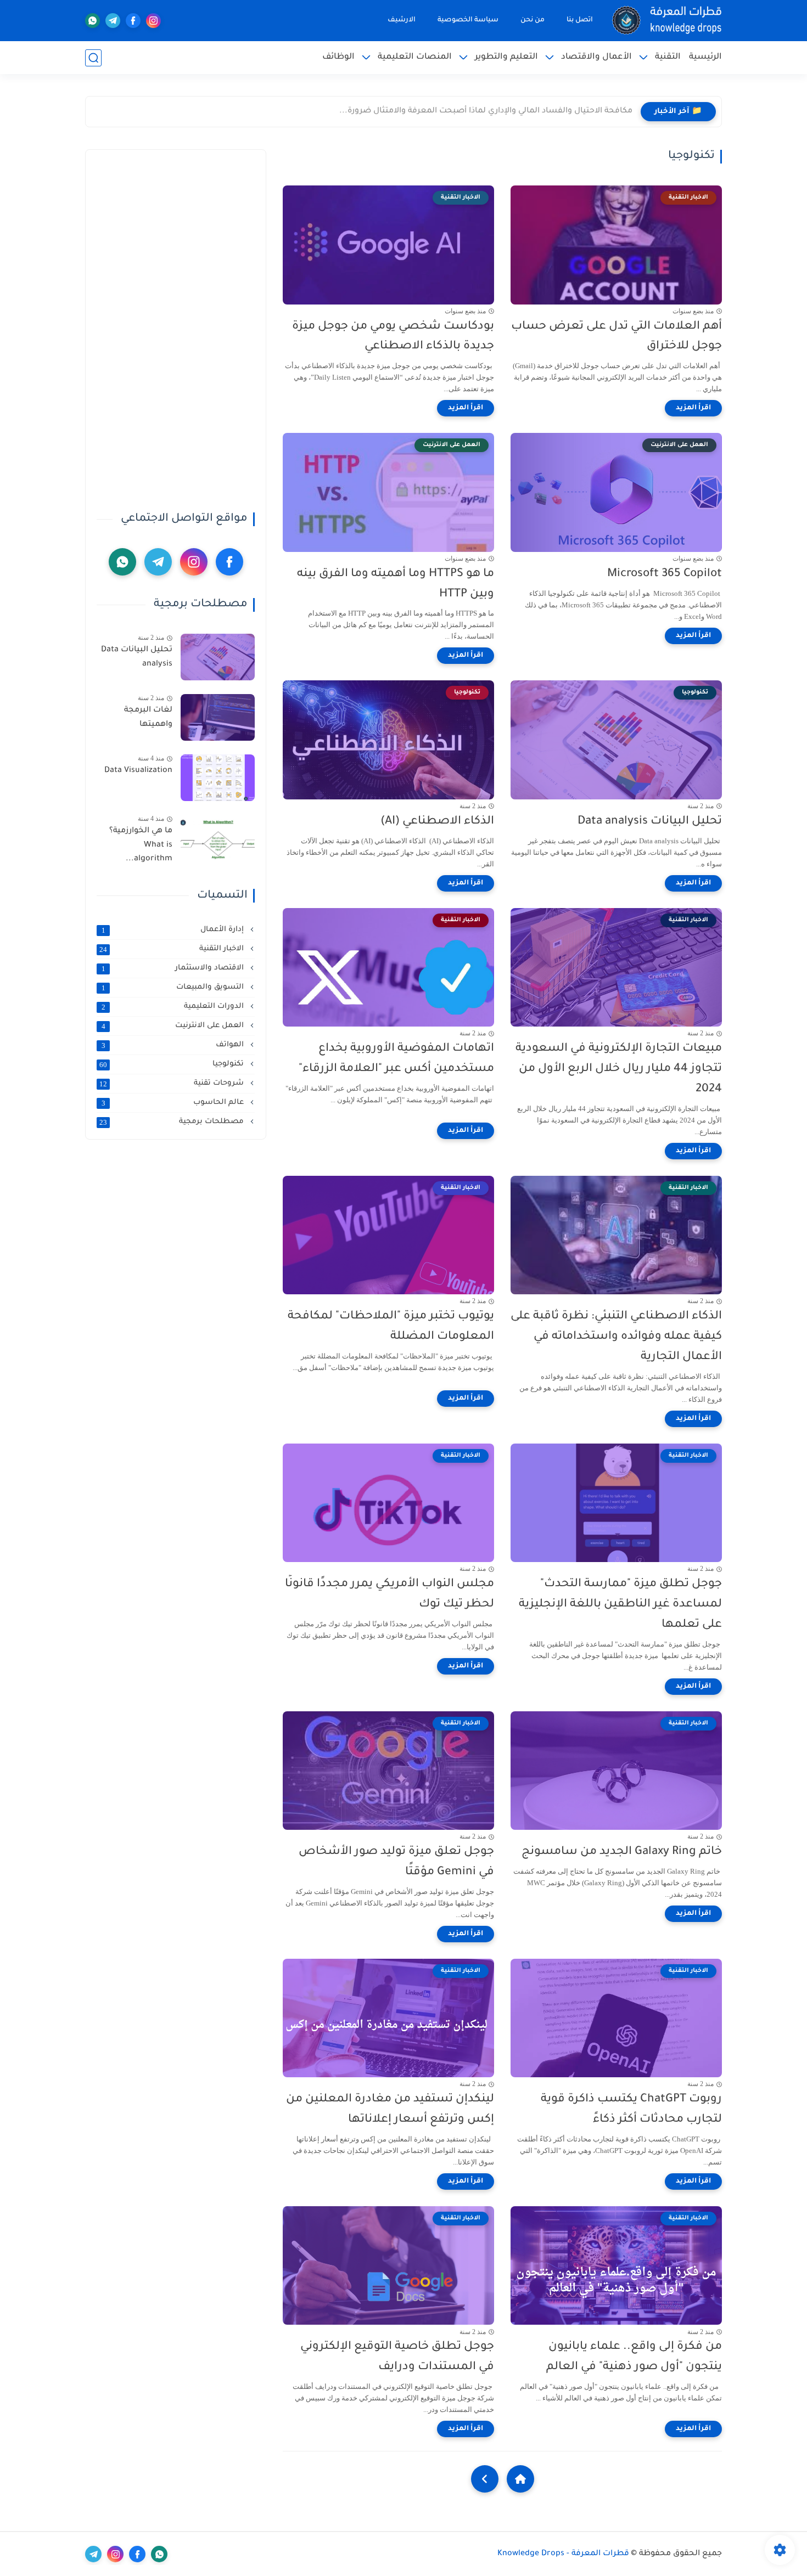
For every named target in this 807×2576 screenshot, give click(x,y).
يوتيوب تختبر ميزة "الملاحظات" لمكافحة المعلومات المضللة (391, 1327)
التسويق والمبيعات (174, 988)
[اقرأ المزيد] (693, 408)
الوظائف (338, 57)
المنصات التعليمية (415, 57)
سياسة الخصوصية (468, 20)
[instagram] (153, 21)
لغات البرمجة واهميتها (148, 718)
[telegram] (113, 21)
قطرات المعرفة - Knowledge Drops (563, 2554)
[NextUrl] (485, 2479)
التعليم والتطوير (506, 57)
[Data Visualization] (218, 778)
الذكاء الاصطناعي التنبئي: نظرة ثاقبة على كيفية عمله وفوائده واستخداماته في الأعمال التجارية (616, 1337)
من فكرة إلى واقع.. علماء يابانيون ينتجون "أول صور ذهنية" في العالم (634, 2357)
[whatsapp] (93, 21)
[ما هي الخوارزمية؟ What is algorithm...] (218, 838)
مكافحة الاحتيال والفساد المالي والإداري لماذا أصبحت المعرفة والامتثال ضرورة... (486, 111)
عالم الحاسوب (174, 1103)
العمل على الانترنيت (174, 1026)
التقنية (668, 57)
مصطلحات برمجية (173, 1122)
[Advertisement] (176, 325)
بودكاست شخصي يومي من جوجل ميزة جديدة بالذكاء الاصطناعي (393, 337)
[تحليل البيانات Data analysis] (218, 657)
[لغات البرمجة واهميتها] (218, 717)
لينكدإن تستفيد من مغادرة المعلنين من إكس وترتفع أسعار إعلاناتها (390, 2110)
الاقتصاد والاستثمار (174, 968)
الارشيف (402, 20)
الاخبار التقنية (173, 949)
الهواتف (174, 1045)
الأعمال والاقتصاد (596, 57)
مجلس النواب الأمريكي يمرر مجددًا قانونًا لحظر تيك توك (390, 1594)
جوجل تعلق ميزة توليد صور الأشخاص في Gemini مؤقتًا (396, 1862)
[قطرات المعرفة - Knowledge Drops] (667, 21)
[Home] (520, 2479)
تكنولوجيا (173, 1064)
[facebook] (133, 21)
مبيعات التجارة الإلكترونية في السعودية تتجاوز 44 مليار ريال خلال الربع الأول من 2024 (619, 1069)
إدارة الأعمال (174, 930)
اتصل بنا (580, 20)
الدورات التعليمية (174, 1007)
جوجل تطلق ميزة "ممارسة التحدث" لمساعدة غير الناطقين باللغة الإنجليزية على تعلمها (620, 1605)
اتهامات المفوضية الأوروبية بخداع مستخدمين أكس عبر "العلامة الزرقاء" (396, 1059)
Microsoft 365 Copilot (665, 574)
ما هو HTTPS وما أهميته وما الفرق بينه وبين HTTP (396, 584)
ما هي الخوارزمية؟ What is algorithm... (141, 845)
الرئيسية (705, 57)
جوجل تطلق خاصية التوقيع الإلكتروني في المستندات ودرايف (397, 2357)
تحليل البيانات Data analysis (650, 822)
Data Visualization (138, 771)
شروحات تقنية (173, 1084)
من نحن (533, 20)
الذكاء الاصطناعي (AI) (437, 822)
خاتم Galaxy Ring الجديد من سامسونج (622, 1852)
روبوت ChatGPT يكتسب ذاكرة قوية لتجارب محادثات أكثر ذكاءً (631, 2110)
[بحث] (93, 58)
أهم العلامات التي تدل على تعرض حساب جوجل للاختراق (617, 337)
